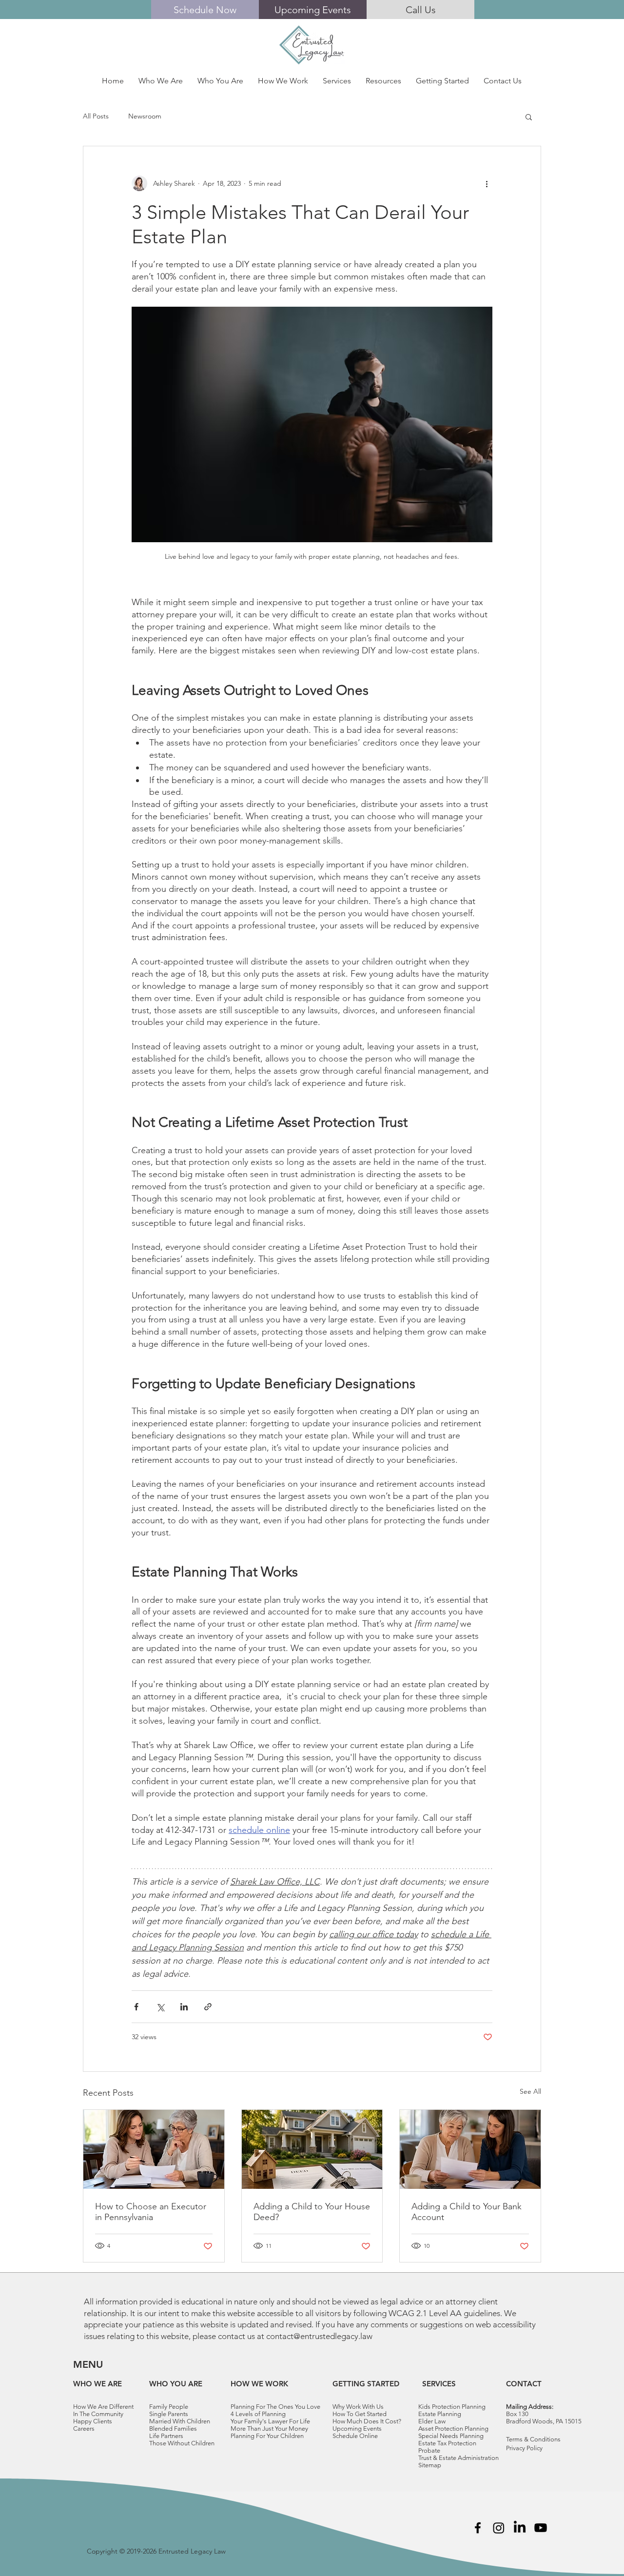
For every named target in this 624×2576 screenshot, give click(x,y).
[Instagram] (499, 2528)
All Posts (96, 116)
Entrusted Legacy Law (192, 2551)
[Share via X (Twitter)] (160, 2007)
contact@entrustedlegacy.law (319, 2336)
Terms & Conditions (533, 2439)
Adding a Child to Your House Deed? (312, 2212)
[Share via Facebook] (136, 2007)
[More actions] (487, 183)
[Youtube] (541, 2528)
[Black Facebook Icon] (478, 2528)
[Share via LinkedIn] (184, 2007)
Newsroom (145, 116)
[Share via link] (208, 2007)
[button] (161, 81)
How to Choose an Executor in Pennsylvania (151, 2212)
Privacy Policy (524, 2448)
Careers (84, 2429)
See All (530, 2091)
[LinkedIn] (520, 2528)
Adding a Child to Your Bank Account (467, 2212)
